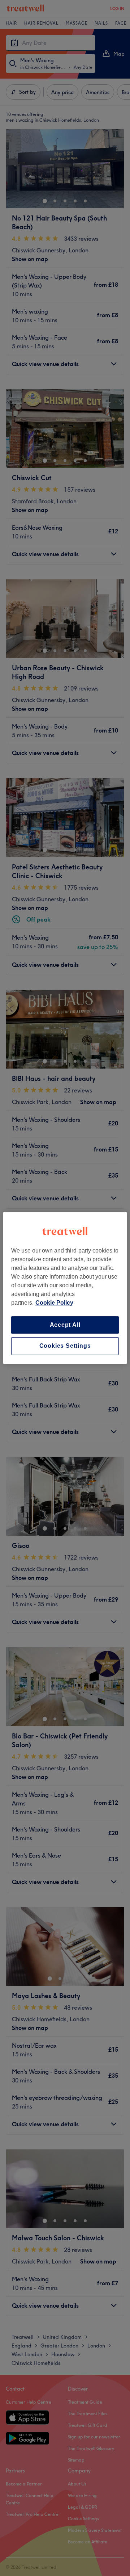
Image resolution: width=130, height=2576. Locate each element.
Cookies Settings (65, 1346)
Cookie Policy (54, 1303)
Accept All (65, 1325)
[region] (65, 1288)
